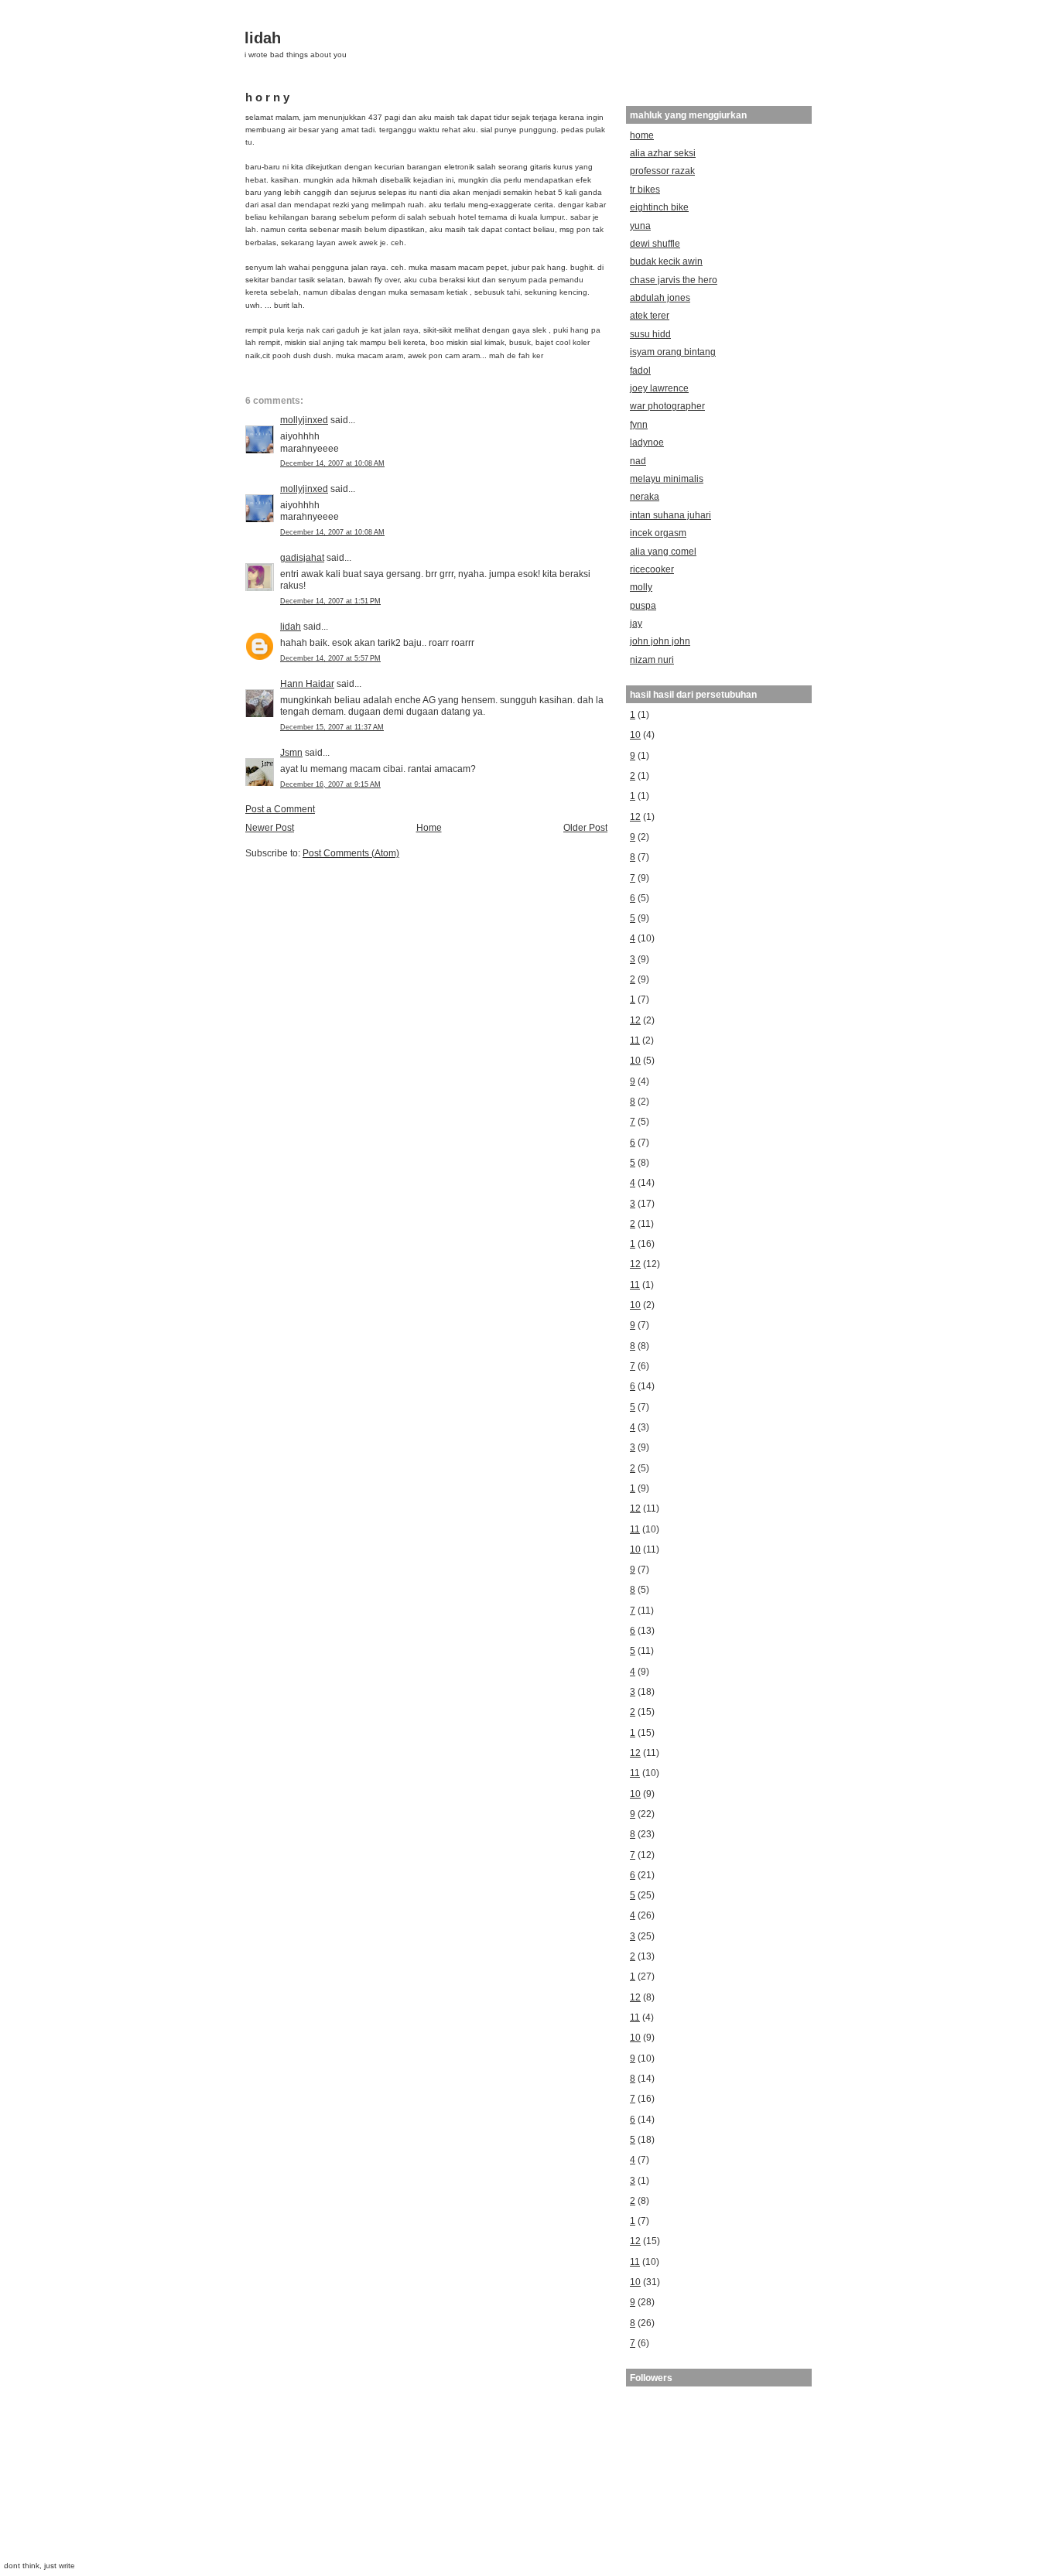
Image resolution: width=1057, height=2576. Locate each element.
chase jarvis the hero (674, 280)
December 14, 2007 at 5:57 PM (330, 658)
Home (429, 827)
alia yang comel (663, 551)
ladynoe (647, 442)
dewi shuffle (655, 243)
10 (635, 735)
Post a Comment (280, 809)
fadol (640, 370)
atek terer (650, 315)
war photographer (667, 406)
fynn (639, 424)
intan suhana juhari (670, 515)
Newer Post (270, 827)
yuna (640, 225)
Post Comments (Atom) (351, 853)
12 (635, 817)
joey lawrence (659, 388)
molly (641, 587)
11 (635, 1040)
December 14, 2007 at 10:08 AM (332, 463)
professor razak (662, 171)
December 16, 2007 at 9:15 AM (330, 784)
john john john (660, 641)
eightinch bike (659, 207)
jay (636, 623)
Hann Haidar (307, 683)
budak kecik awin (666, 261)
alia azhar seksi (663, 153)
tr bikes (645, 189)
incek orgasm (658, 533)
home (642, 135)
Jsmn (291, 752)
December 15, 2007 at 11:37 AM (332, 727)
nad (638, 461)
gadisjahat (302, 557)
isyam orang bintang (673, 352)
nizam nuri (652, 659)
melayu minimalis (667, 478)
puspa (643, 605)
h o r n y (267, 97)
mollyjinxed (304, 420)
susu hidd (650, 334)
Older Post (585, 827)
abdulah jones (660, 297)
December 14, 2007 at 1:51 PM (330, 601)
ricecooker (652, 569)
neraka (645, 496)
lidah (263, 38)
